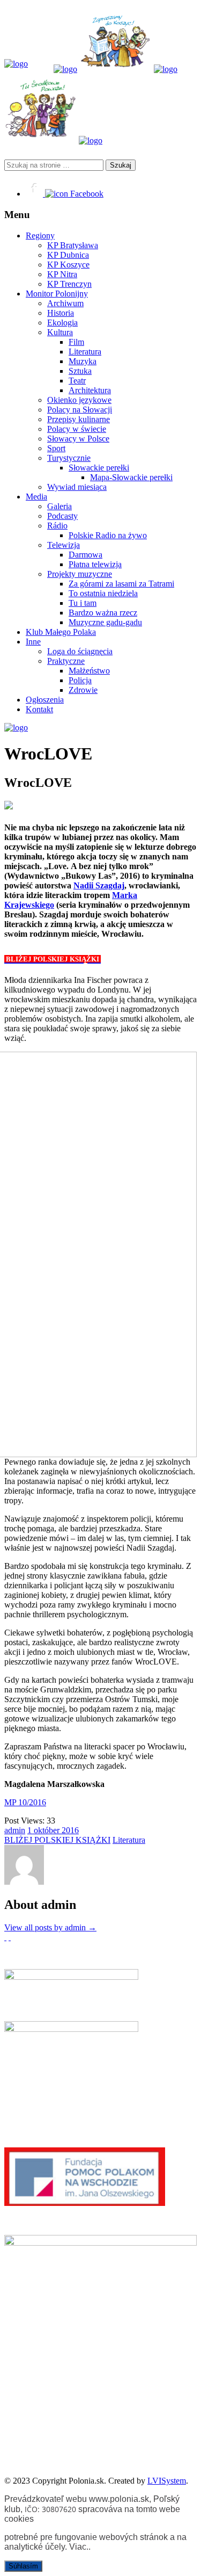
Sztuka (80, 371)
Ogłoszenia (45, 700)
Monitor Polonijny (57, 294)
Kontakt (39, 709)
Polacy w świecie (77, 429)
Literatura (85, 352)
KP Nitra (62, 274)
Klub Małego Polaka (61, 632)
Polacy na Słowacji (80, 410)
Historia (61, 313)
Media (36, 497)
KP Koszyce (68, 265)
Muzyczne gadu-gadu (105, 622)
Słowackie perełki (99, 468)
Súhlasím (23, 2566)
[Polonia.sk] (16, 64)
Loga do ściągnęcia (80, 651)
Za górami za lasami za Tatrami (121, 584)
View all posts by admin (50, 1927)
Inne (33, 642)
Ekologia (62, 323)
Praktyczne (66, 661)
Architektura (90, 390)
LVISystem (167, 2481)
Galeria (59, 506)
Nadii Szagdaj (99, 885)
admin (15, 1830)
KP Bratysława (73, 245)
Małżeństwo (89, 671)
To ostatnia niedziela (103, 593)
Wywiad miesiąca (77, 487)
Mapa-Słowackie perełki (131, 477)
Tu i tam (83, 603)
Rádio (57, 526)
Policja (80, 680)
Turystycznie (69, 458)
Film (76, 342)
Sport (56, 448)
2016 (70, 1830)
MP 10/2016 (25, 1802)
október (48, 1830)
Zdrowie (83, 690)
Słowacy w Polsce (78, 439)
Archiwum (65, 303)
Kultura (60, 332)
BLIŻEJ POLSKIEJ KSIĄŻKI (57, 1840)
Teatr (77, 381)
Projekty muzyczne (80, 574)
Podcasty (62, 516)
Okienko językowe (79, 400)
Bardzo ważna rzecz (103, 613)
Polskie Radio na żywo (108, 535)
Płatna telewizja (95, 564)
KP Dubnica (68, 255)
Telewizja (64, 545)
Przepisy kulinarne (79, 419)
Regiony (40, 236)
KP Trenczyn (69, 284)
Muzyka (83, 361)
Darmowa (85, 555)
